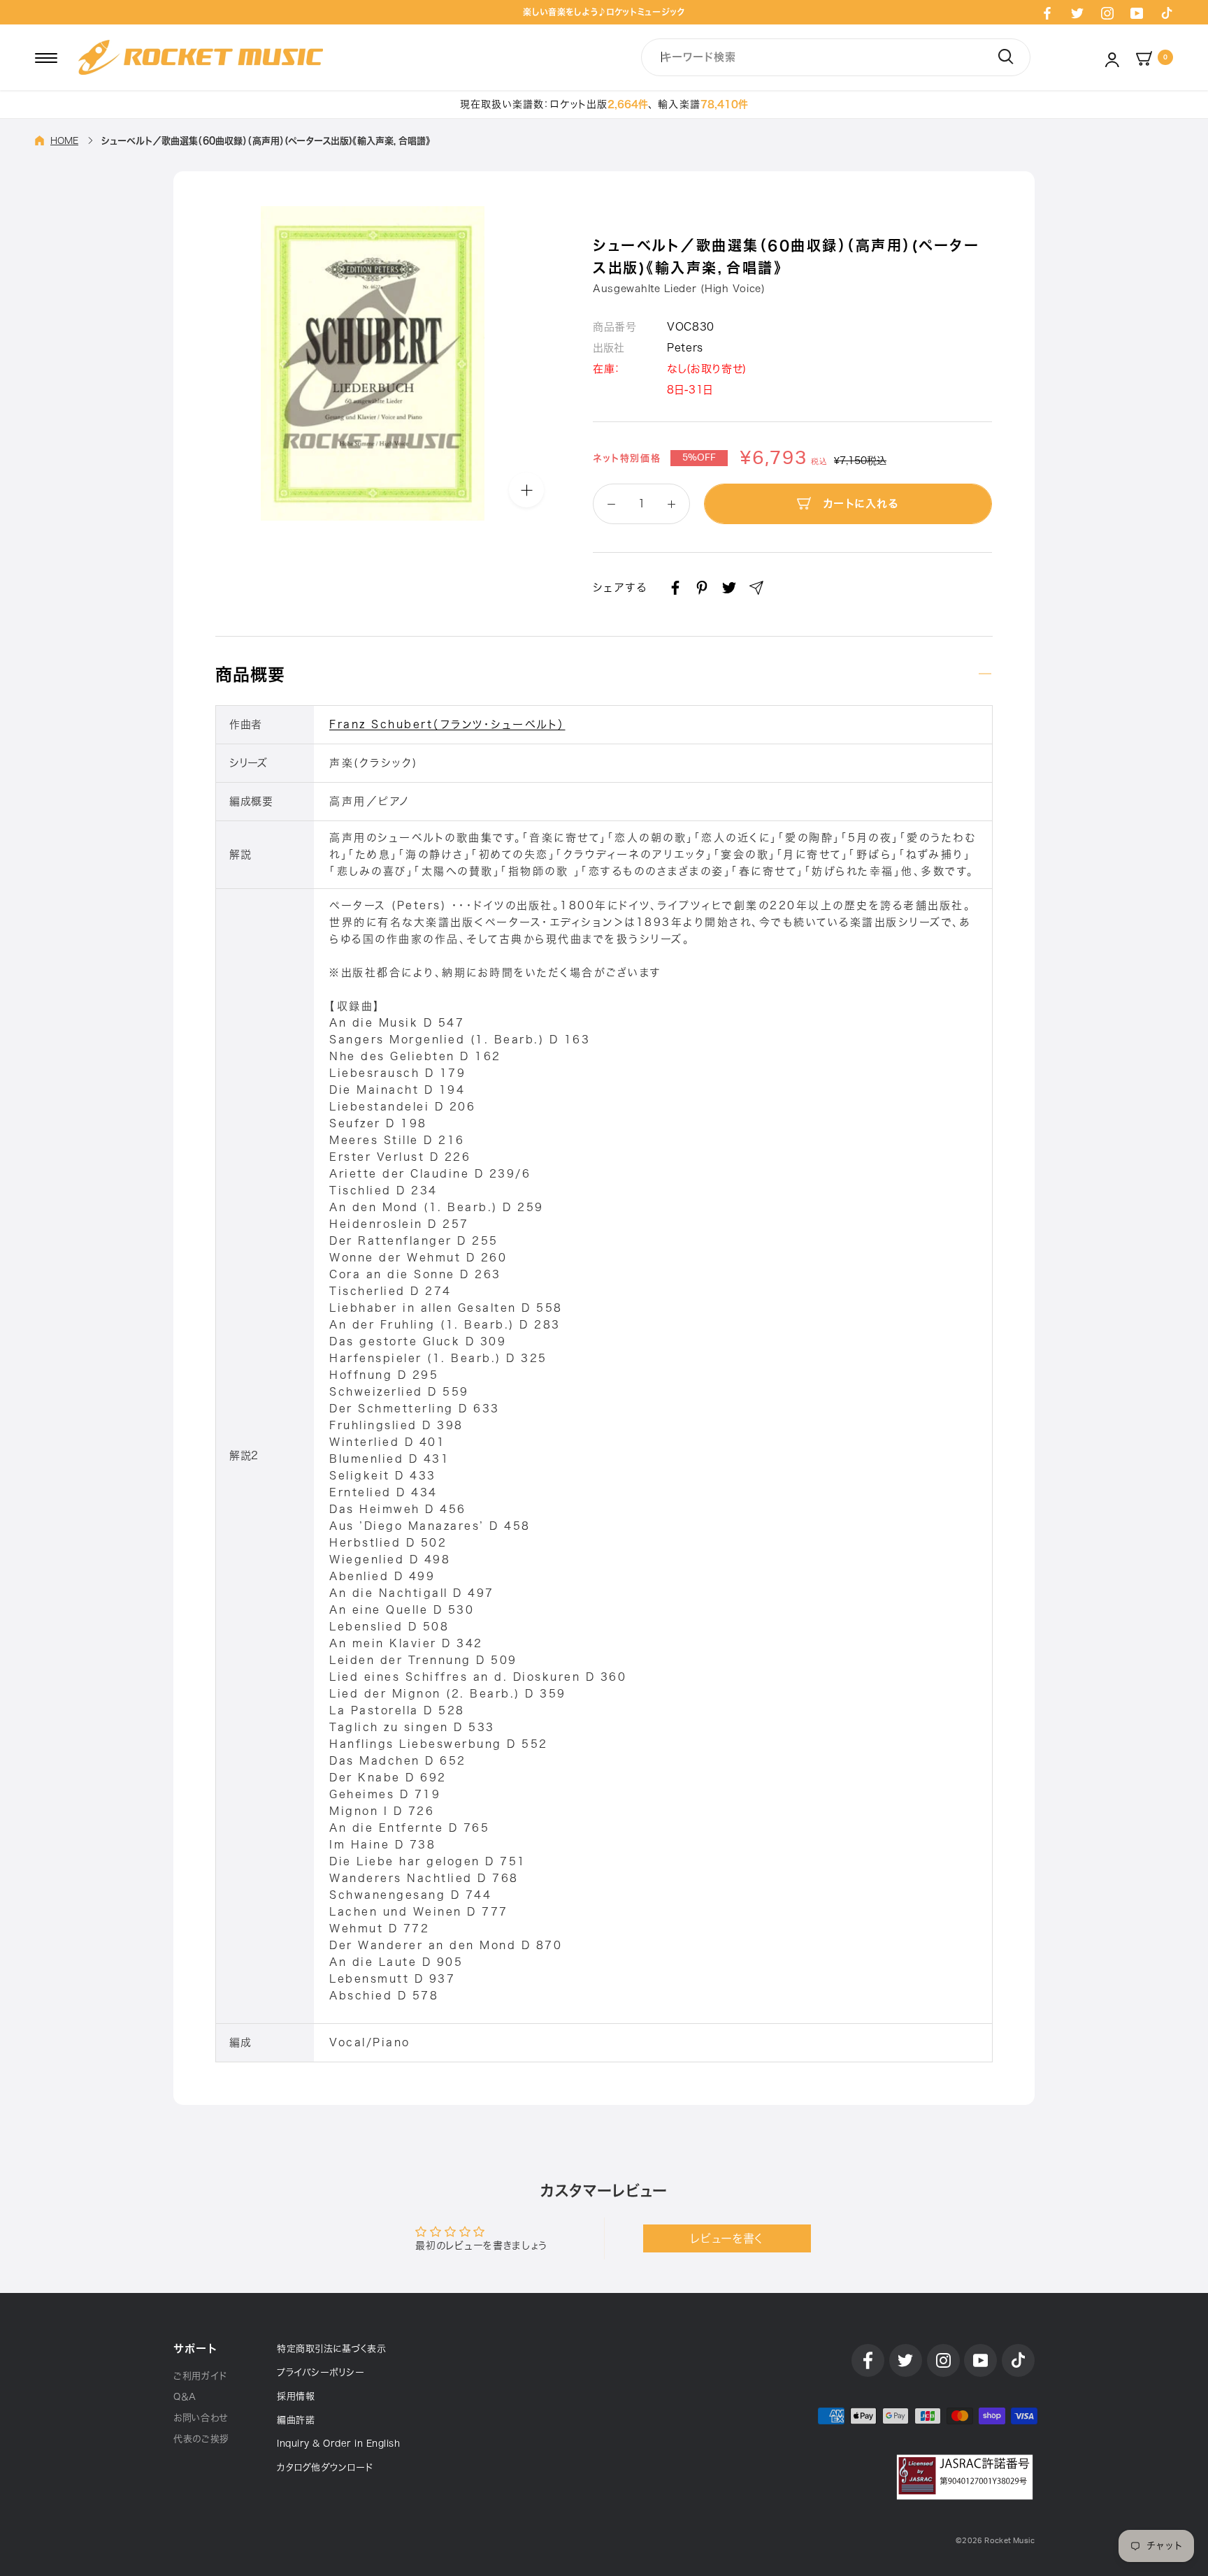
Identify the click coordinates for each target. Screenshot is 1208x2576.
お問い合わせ (201, 2418)
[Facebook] (1047, 13)
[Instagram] (1107, 13)
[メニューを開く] (46, 57)
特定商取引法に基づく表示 (331, 2349)
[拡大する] (526, 490)
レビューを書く (727, 2238)
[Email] (756, 588)
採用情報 (296, 2396)
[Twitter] (1077, 13)
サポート (195, 2349)
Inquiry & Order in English (338, 2444)
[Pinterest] (702, 588)
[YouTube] (1137, 13)
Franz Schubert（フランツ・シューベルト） (447, 724)
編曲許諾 (296, 2420)
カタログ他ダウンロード (325, 2467)
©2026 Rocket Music (995, 2541)
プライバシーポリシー (321, 2372)
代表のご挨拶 (201, 2439)
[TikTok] (1167, 13)
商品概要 (250, 674)
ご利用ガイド (200, 2376)
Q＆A (185, 2397)
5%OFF (699, 458)
